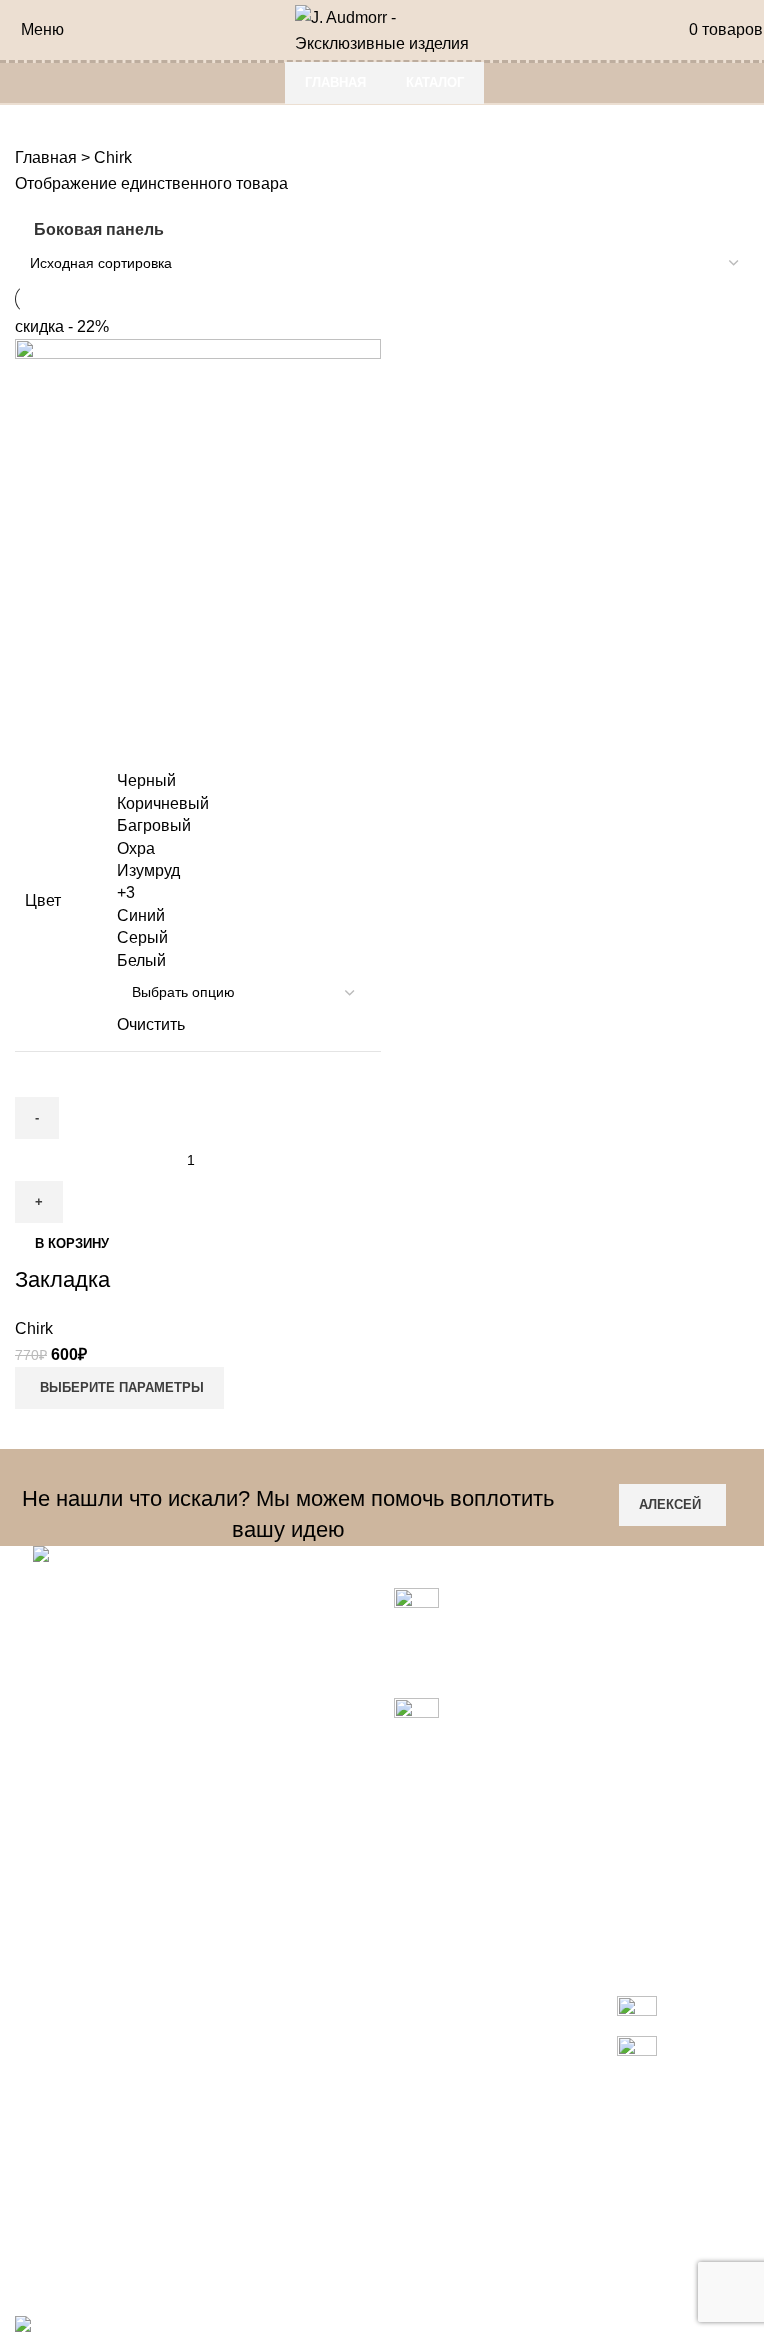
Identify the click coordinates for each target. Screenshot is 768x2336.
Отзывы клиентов (333, 2257)
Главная (335, 82)
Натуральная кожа (84, 2085)
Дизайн (42, 2123)
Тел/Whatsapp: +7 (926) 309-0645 (142, 1871)
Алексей (670, 1504)
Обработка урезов (82, 2160)
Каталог (435, 82)
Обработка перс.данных (357, 2220)
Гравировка (58, 2048)
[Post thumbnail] (416, 1609)
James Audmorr (70, 2235)
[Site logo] (384, 28)
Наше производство (90, 2198)
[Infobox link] (636, 2036)
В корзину (72, 1243)
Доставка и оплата (337, 2145)
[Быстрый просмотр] (40, 730)
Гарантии (302, 2108)
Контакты (302, 2183)
